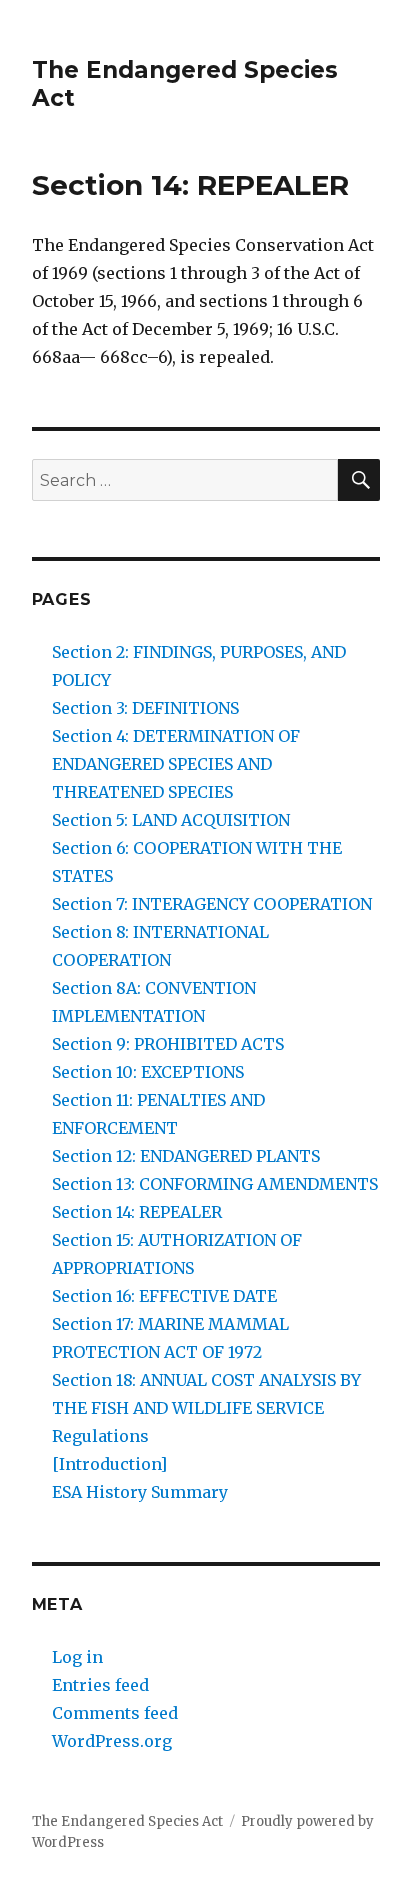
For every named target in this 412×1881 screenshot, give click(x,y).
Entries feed (100, 1685)
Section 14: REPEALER (137, 1212)
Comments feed (115, 1713)
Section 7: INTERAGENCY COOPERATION (212, 904)
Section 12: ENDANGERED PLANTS (186, 1156)
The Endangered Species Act (127, 1821)
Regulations (100, 1436)
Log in (77, 1657)
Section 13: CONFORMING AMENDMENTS (215, 1184)
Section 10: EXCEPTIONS (148, 1072)
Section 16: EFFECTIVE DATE (164, 1296)
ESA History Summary (140, 1492)
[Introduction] (109, 1464)
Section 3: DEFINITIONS (145, 708)
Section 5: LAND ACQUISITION (171, 820)
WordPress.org (112, 1741)
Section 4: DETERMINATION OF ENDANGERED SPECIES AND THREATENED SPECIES (176, 764)
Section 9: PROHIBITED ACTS (168, 1044)
